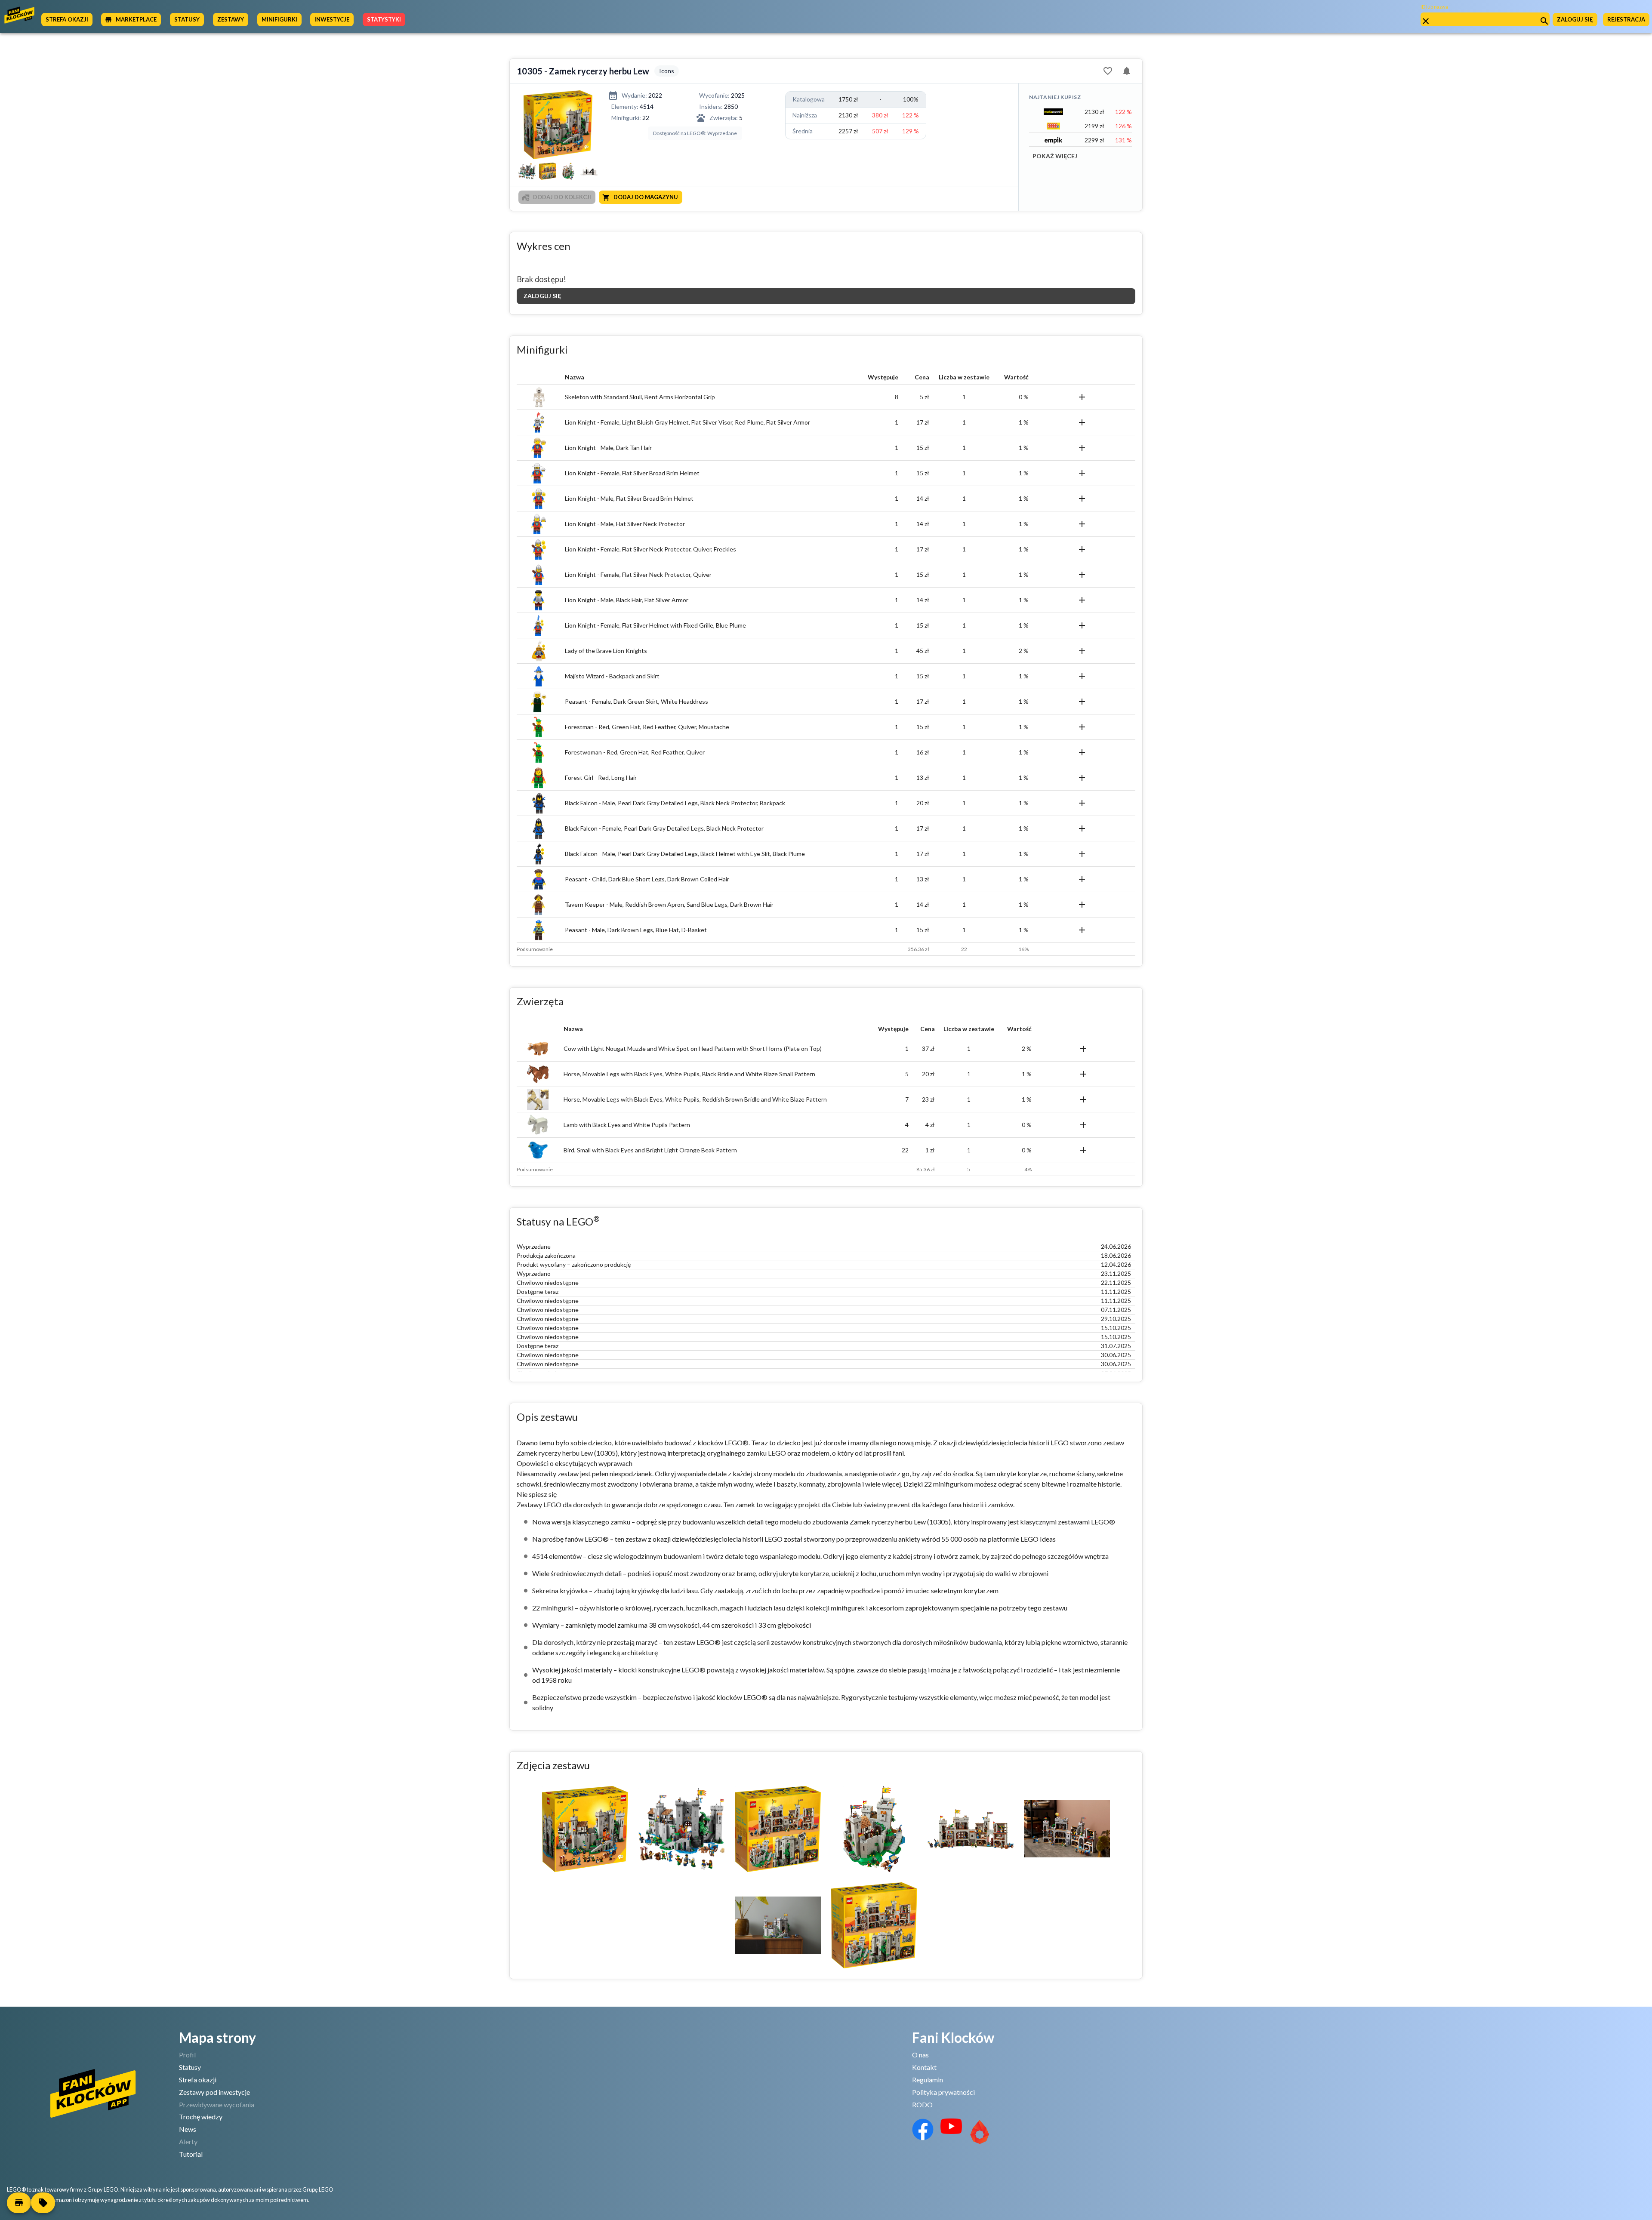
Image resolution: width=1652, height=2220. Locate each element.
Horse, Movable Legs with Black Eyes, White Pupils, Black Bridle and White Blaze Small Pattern (689, 1074)
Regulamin (928, 2080)
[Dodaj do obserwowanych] (1108, 71)
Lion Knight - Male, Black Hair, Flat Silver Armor (627, 600)
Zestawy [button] (231, 19)
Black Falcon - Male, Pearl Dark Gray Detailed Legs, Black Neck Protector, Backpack (675, 803)
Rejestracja (1626, 19)
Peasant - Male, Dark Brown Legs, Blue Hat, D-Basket (636, 930)
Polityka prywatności (943, 2092)
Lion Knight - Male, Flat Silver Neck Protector (625, 524)
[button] (19, 2203)
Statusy (190, 2067)
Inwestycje (332, 19)
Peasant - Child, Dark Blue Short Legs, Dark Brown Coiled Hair (647, 879)
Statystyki (384, 19)
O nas (920, 2055)
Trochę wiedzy (201, 2117)
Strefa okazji (198, 2080)
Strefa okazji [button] (67, 19)
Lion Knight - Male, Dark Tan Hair (608, 448)
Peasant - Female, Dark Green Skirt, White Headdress (636, 701)
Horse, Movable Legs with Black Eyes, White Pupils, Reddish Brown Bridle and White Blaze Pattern (695, 1099)
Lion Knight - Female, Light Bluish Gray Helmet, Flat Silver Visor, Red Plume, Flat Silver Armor (687, 422)
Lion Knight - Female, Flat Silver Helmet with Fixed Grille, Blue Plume (655, 625)
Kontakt (924, 2067)
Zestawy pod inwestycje (214, 2092)
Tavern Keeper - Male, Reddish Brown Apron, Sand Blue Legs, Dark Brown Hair (669, 904)
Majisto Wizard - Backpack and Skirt (612, 676)
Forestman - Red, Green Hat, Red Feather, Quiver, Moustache (647, 727)
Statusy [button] (187, 19)
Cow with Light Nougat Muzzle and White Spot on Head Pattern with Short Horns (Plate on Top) (693, 1048)
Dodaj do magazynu (646, 197)
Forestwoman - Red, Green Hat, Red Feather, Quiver (635, 752)
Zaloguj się (1575, 19)
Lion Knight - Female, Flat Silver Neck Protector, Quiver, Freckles (650, 549)
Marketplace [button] (136, 19)
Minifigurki (279, 19)
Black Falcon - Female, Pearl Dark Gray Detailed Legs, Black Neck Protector (664, 828)
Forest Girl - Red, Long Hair (601, 777)
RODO (922, 2105)
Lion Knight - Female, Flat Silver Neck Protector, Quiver (638, 574)
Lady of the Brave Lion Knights (606, 651)
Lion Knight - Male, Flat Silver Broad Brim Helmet (629, 498)
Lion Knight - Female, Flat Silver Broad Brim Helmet (632, 473)
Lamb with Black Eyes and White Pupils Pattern (627, 1125)
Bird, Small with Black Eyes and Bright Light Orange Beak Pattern (650, 1150)
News (188, 2129)
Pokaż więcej (1055, 156)
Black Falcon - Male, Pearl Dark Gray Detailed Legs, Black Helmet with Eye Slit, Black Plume (685, 854)
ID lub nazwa (1434, 7)
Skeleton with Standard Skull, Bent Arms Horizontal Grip (640, 397)
